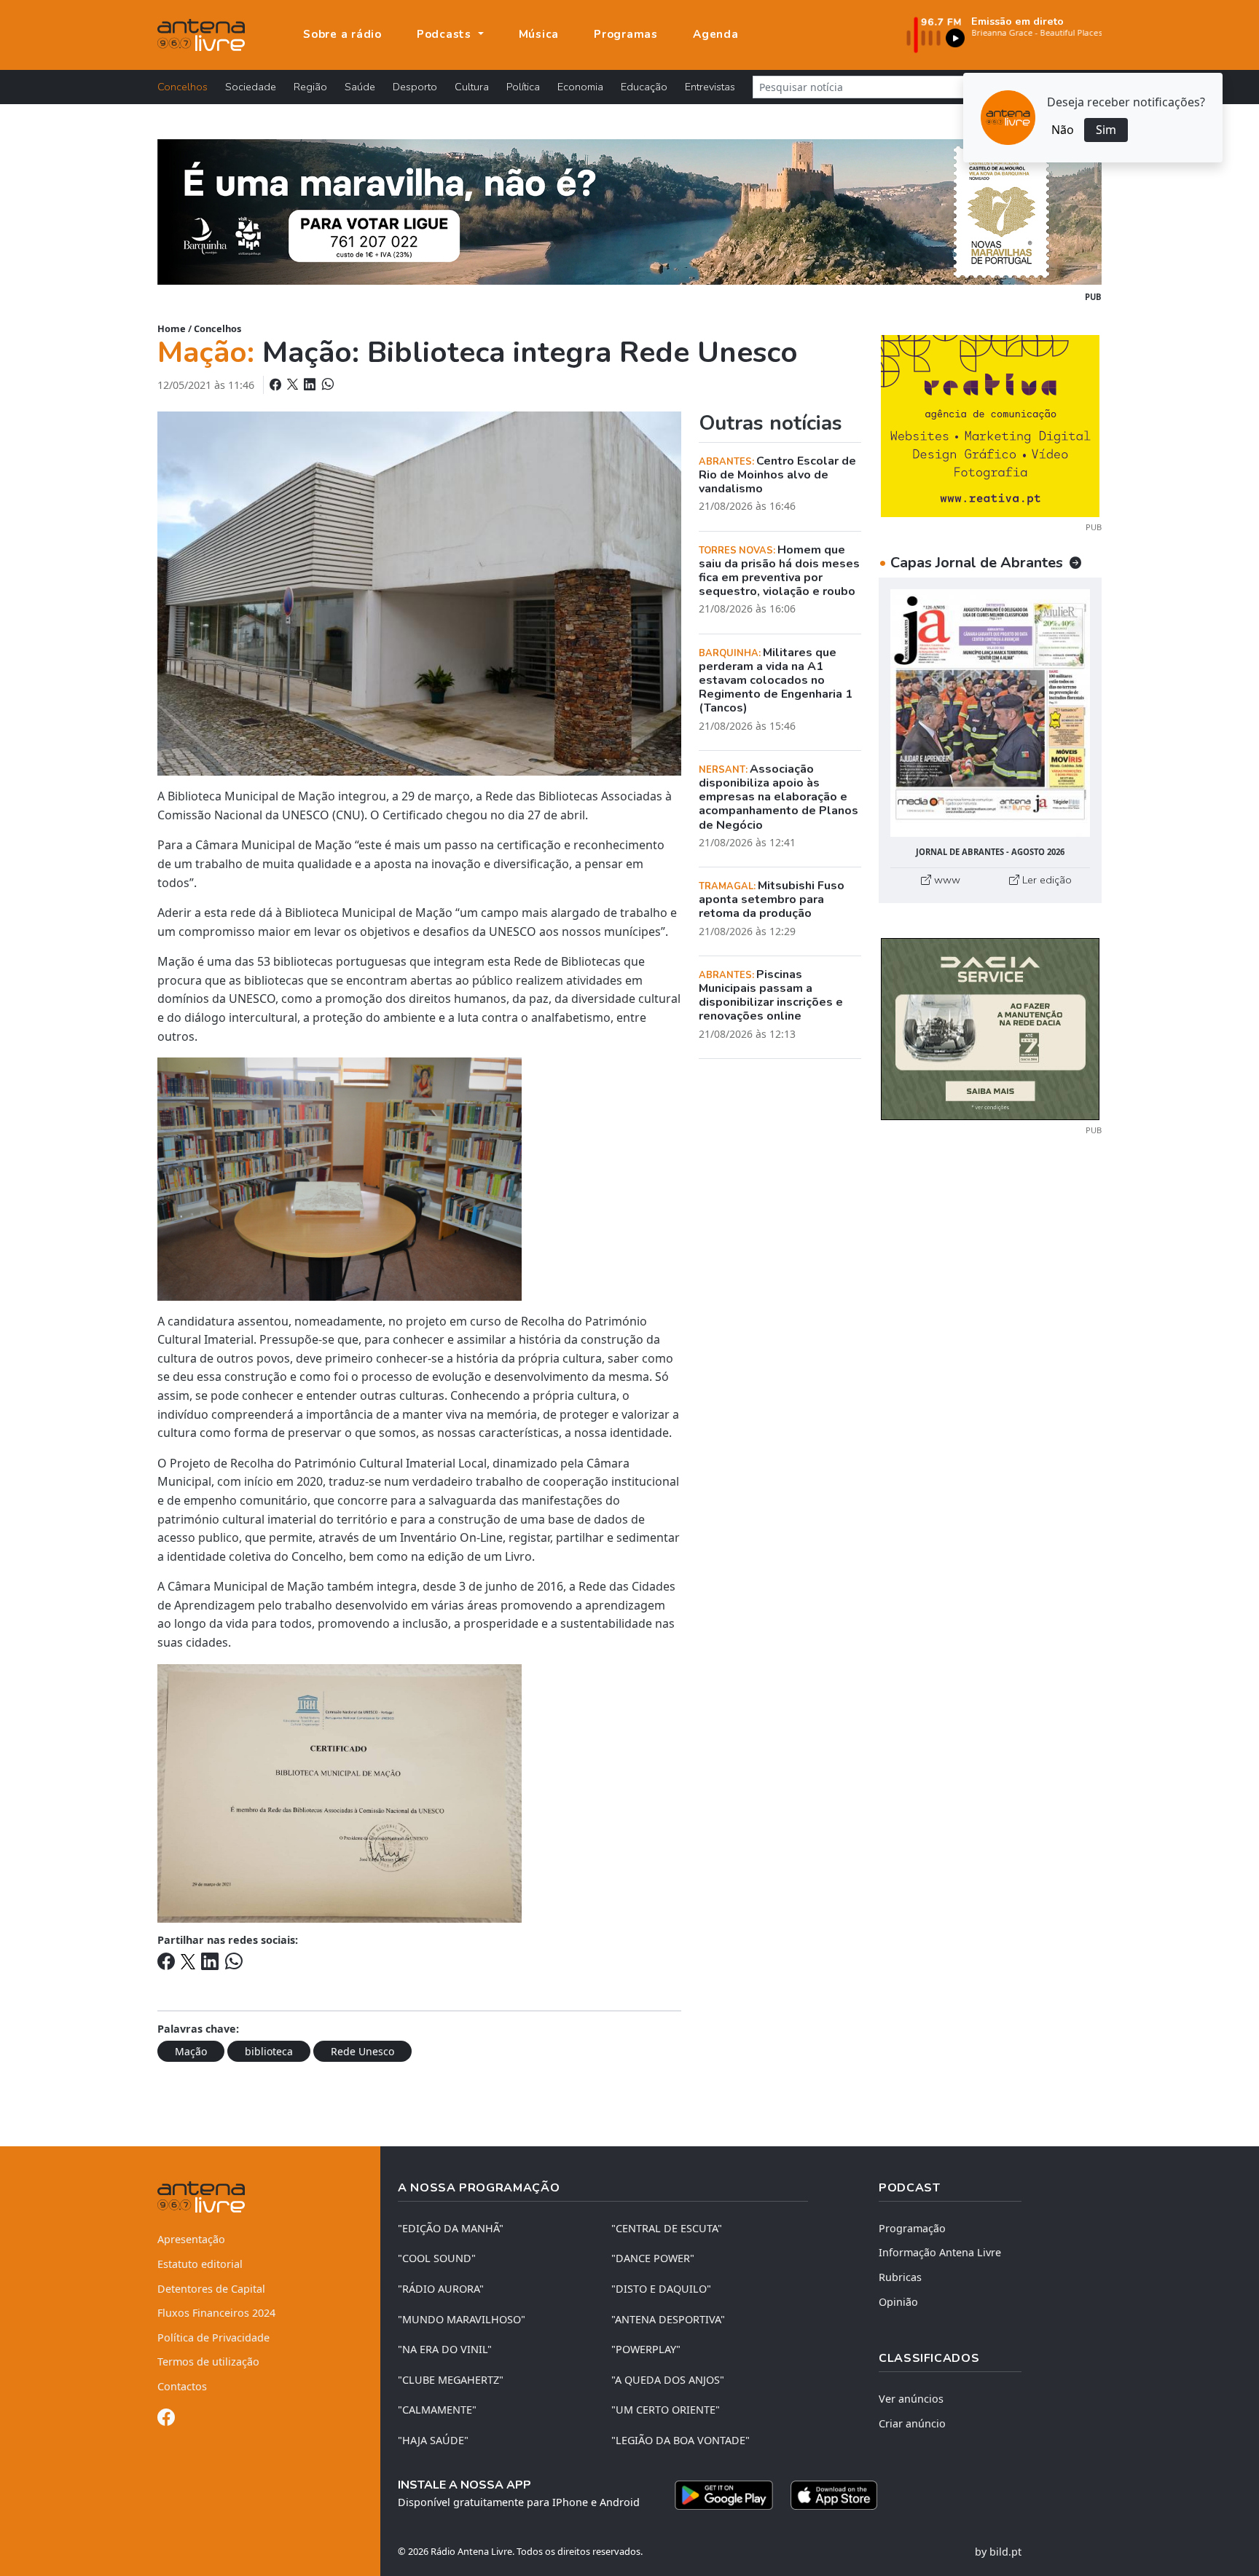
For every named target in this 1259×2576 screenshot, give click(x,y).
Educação (644, 87)
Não (1063, 130)
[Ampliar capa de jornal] (990, 713)
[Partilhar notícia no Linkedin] (311, 385)
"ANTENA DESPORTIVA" (668, 2319)
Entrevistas (710, 87)
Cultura (472, 87)
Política (523, 87)
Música (539, 34)
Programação (912, 2228)
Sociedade (251, 87)
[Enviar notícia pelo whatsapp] (326, 385)
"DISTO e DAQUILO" (661, 2289)
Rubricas (900, 2277)
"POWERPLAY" (646, 2349)
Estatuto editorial (200, 2264)
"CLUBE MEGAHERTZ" (451, 2380)
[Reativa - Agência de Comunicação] (990, 425)
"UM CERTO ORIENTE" (666, 2410)
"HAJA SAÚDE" (433, 2440)
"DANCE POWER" (653, 2258)
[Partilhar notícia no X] (294, 385)
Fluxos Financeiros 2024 (216, 2313)
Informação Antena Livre (940, 2252)
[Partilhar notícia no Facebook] (277, 385)
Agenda (716, 34)
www (946, 880)
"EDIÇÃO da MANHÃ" (451, 2228)
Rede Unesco (362, 2051)
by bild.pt (998, 2552)
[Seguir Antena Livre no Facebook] (166, 2420)
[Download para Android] (724, 2495)
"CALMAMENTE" (437, 2410)
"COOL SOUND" (437, 2258)
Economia (580, 87)
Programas (626, 34)
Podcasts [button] (446, 34)
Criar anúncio (912, 2423)
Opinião (898, 2302)
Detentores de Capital (211, 2289)
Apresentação (191, 2239)
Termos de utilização (208, 2362)
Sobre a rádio (342, 34)
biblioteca (269, 2051)
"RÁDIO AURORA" (441, 2289)
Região (310, 87)
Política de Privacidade (213, 2337)
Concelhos (183, 87)
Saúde (360, 87)
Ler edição (1046, 880)
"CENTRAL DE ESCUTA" (667, 2228)
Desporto (415, 87)
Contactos (182, 2386)
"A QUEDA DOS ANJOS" (668, 2380)
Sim (1106, 130)
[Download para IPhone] (834, 2495)
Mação (191, 2051)
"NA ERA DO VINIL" (445, 2349)
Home (172, 328)
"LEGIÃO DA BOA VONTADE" (681, 2440)
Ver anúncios (911, 2399)
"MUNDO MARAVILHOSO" (462, 2319)
